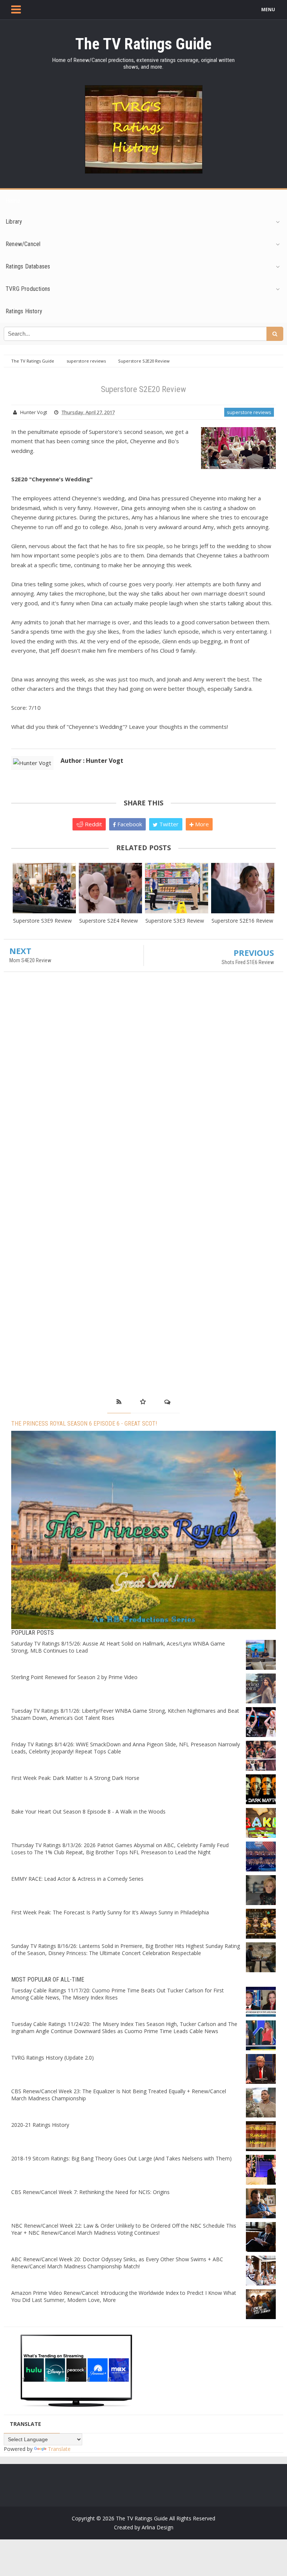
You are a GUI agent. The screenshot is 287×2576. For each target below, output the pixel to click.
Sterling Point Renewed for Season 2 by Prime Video (74, 1677)
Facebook (129, 824)
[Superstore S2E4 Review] (110, 888)
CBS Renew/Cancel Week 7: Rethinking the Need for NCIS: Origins (90, 2192)
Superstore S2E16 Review (242, 921)
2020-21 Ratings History (40, 2125)
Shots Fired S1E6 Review (248, 962)
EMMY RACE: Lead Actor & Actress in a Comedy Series (77, 1879)
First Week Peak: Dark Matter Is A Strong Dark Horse (75, 1778)
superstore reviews (249, 412)
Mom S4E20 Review (30, 960)
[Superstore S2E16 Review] (243, 888)
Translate (59, 2449)
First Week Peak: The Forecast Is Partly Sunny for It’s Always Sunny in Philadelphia (110, 1912)
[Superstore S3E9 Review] (44, 888)
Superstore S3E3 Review (175, 921)
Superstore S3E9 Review (42, 921)
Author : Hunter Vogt (92, 761)
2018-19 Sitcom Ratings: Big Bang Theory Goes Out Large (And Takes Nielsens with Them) (121, 2158)
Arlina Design (158, 2527)
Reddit (93, 824)
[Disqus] (143, 1085)
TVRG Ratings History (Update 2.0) (53, 2058)
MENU (268, 10)
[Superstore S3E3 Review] (177, 888)
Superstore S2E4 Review (109, 921)
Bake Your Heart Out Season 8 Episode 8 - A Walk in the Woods (88, 1811)
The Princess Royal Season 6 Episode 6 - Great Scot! (84, 1424)
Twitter (168, 824)
